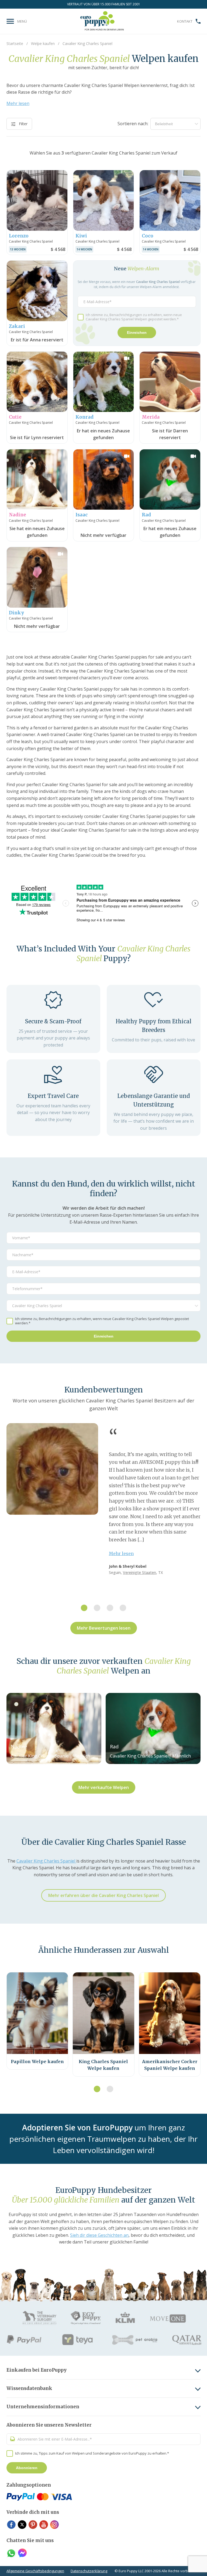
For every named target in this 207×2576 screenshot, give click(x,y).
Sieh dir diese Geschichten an (99, 2235)
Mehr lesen (18, 103)
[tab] (84, 1608)
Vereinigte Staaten (139, 1572)
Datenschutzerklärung (89, 2571)
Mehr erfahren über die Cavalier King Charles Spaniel (103, 1895)
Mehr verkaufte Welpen (104, 1787)
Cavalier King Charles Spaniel (46, 1861)
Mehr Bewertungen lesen (104, 1628)
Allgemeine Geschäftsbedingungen (35, 2571)
